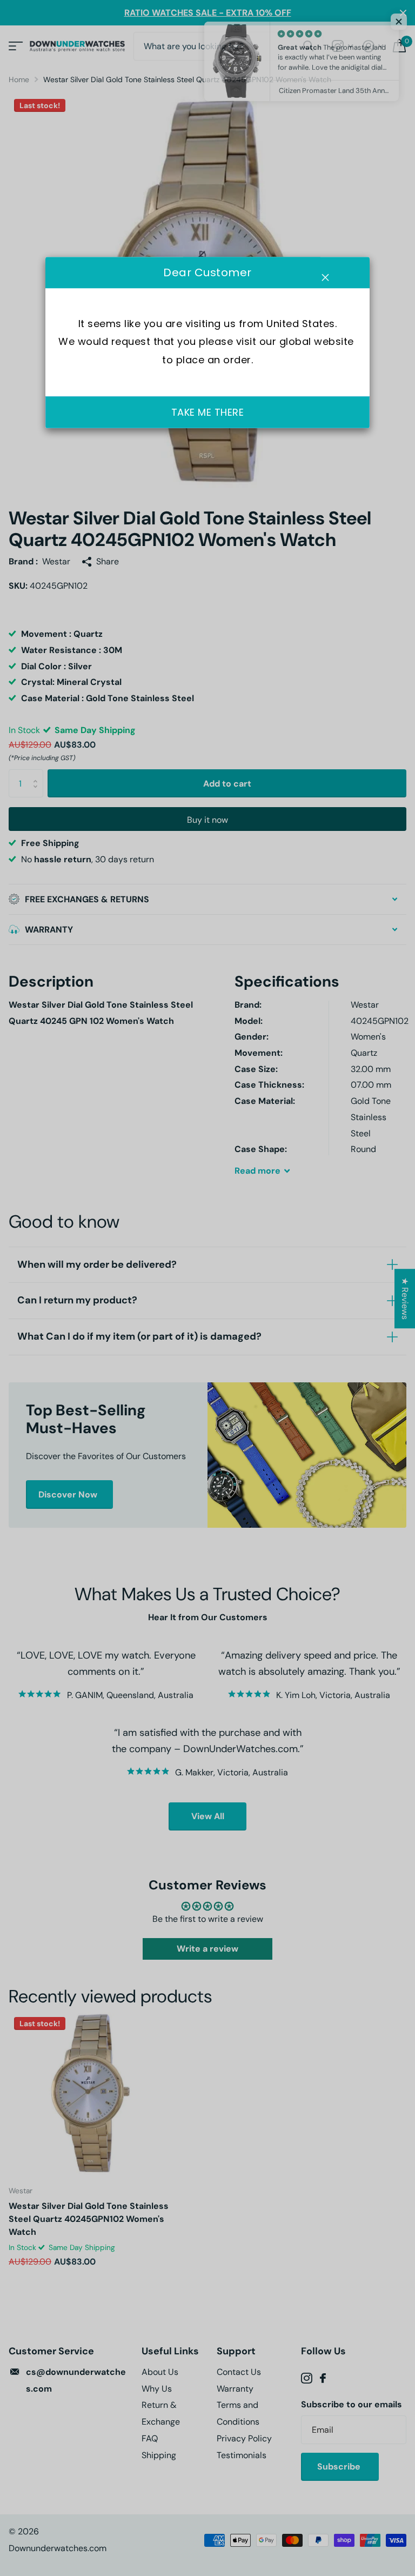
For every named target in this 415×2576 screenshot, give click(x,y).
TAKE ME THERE (208, 413)
